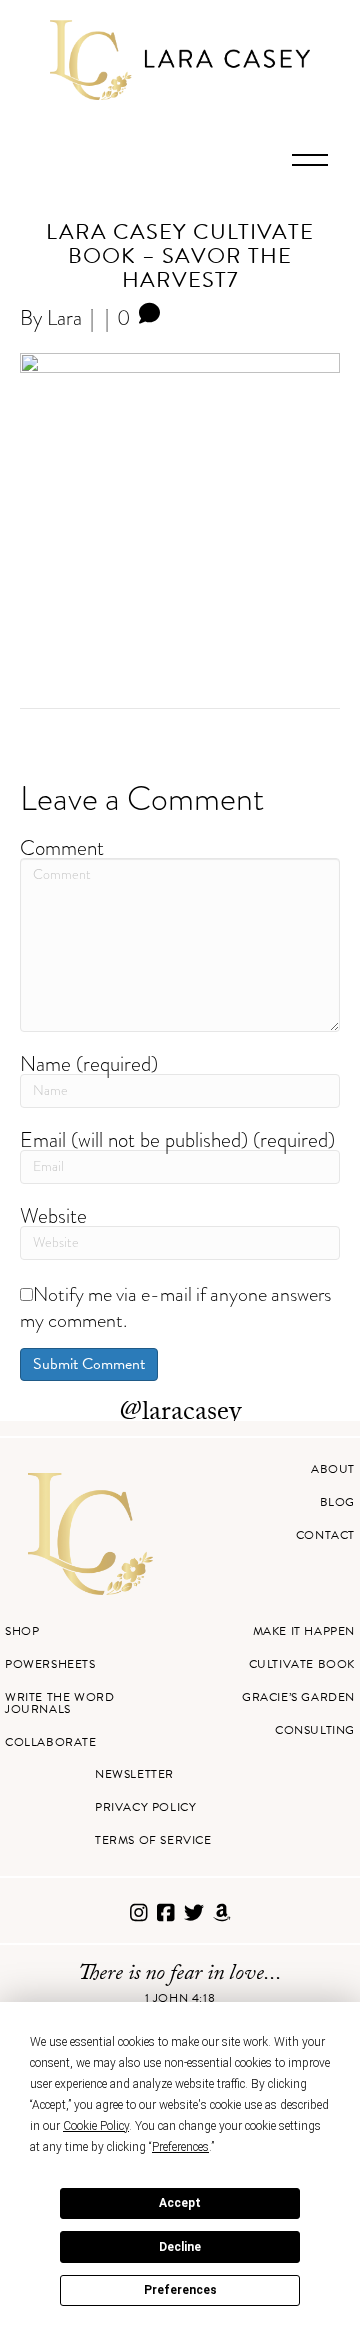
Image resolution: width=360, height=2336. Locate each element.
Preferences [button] (180, 2147)
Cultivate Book (302, 1664)
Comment (62, 847)
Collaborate (51, 1742)
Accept (180, 2203)
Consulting (315, 1730)
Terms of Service (153, 1840)
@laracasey (180, 1414)
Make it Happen (304, 1631)
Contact (325, 1535)
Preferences (180, 2290)
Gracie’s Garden (298, 1697)
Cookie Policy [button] (96, 2126)
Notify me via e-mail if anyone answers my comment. (175, 1307)
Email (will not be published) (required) (177, 1139)
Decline (180, 2247)
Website (53, 1215)
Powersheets (50, 1664)
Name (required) (89, 1063)
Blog (337, 1502)
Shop (22, 1631)
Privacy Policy (145, 1807)
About (333, 1469)
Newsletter (134, 1774)
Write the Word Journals (59, 1703)
